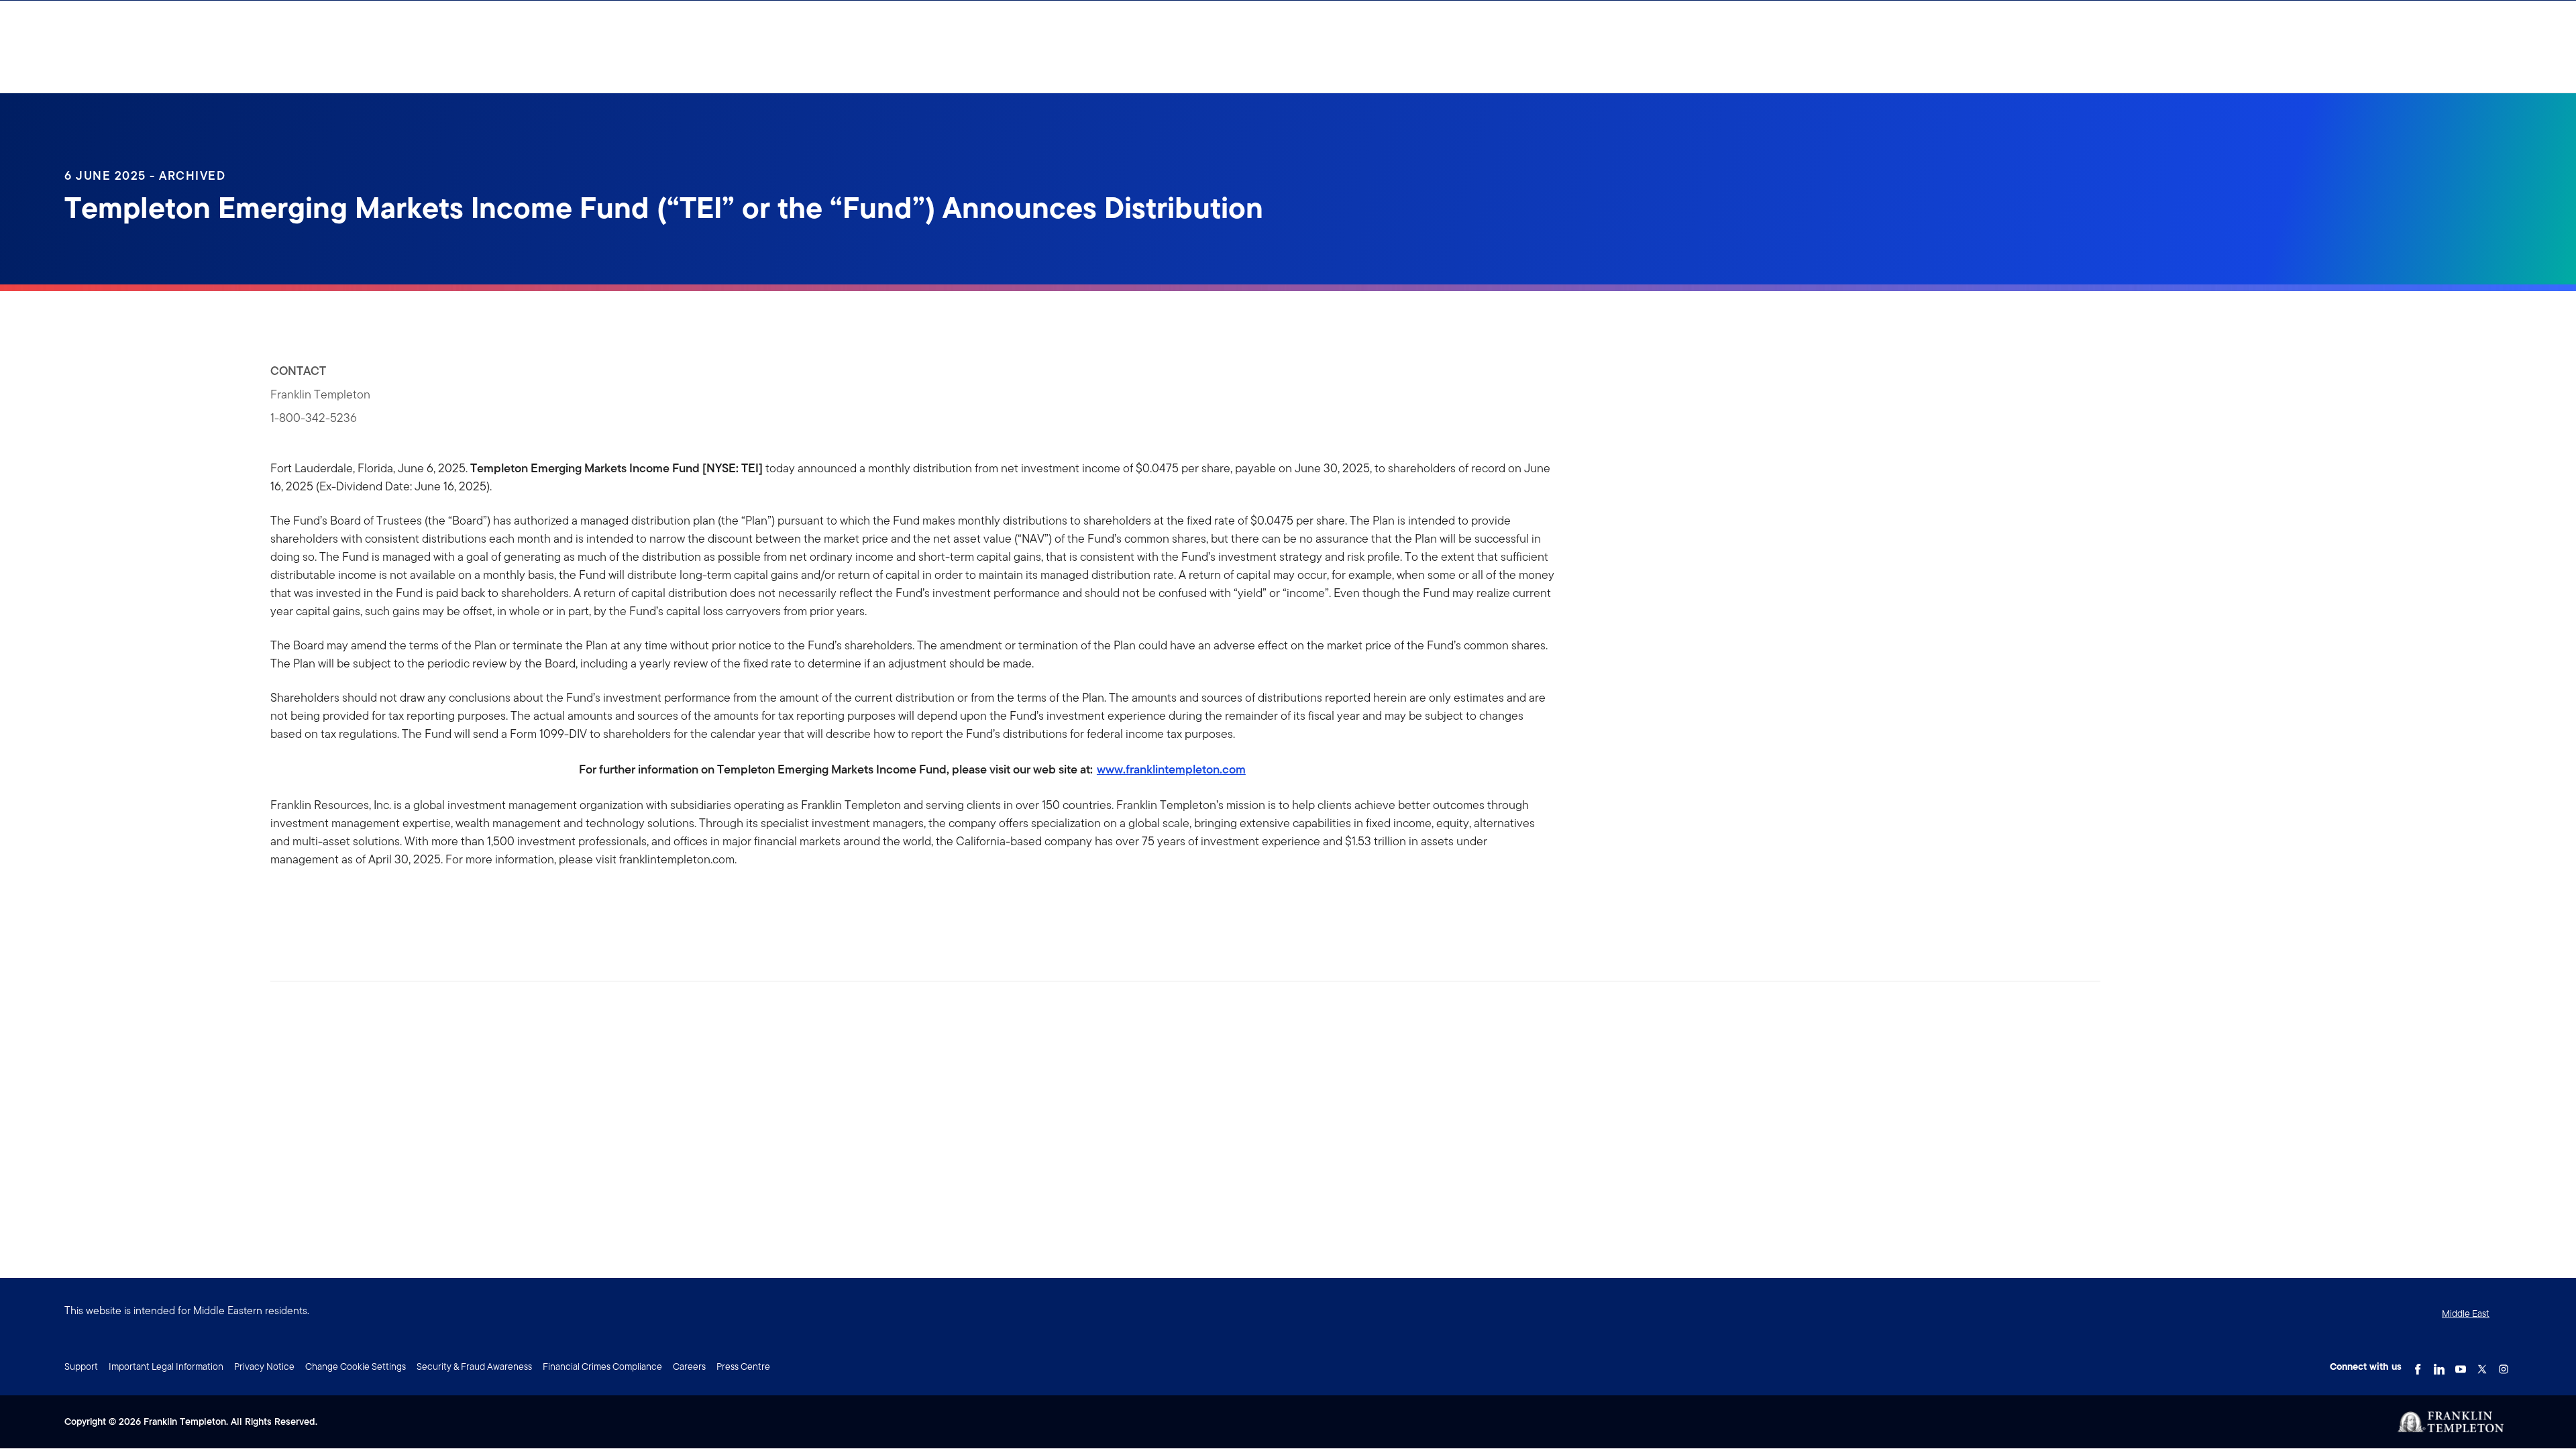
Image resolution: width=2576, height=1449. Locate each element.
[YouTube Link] (2461, 1365)
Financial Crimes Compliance (602, 1366)
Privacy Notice (264, 1366)
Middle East (2466, 1313)
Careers (689, 1366)
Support (81, 1366)
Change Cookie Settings (356, 1366)
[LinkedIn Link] (2439, 1365)
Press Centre (743, 1366)
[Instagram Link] (2504, 1365)
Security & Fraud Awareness (474, 1366)
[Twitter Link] (2482, 1365)
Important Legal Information (166, 1366)
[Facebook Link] (2418, 1365)
